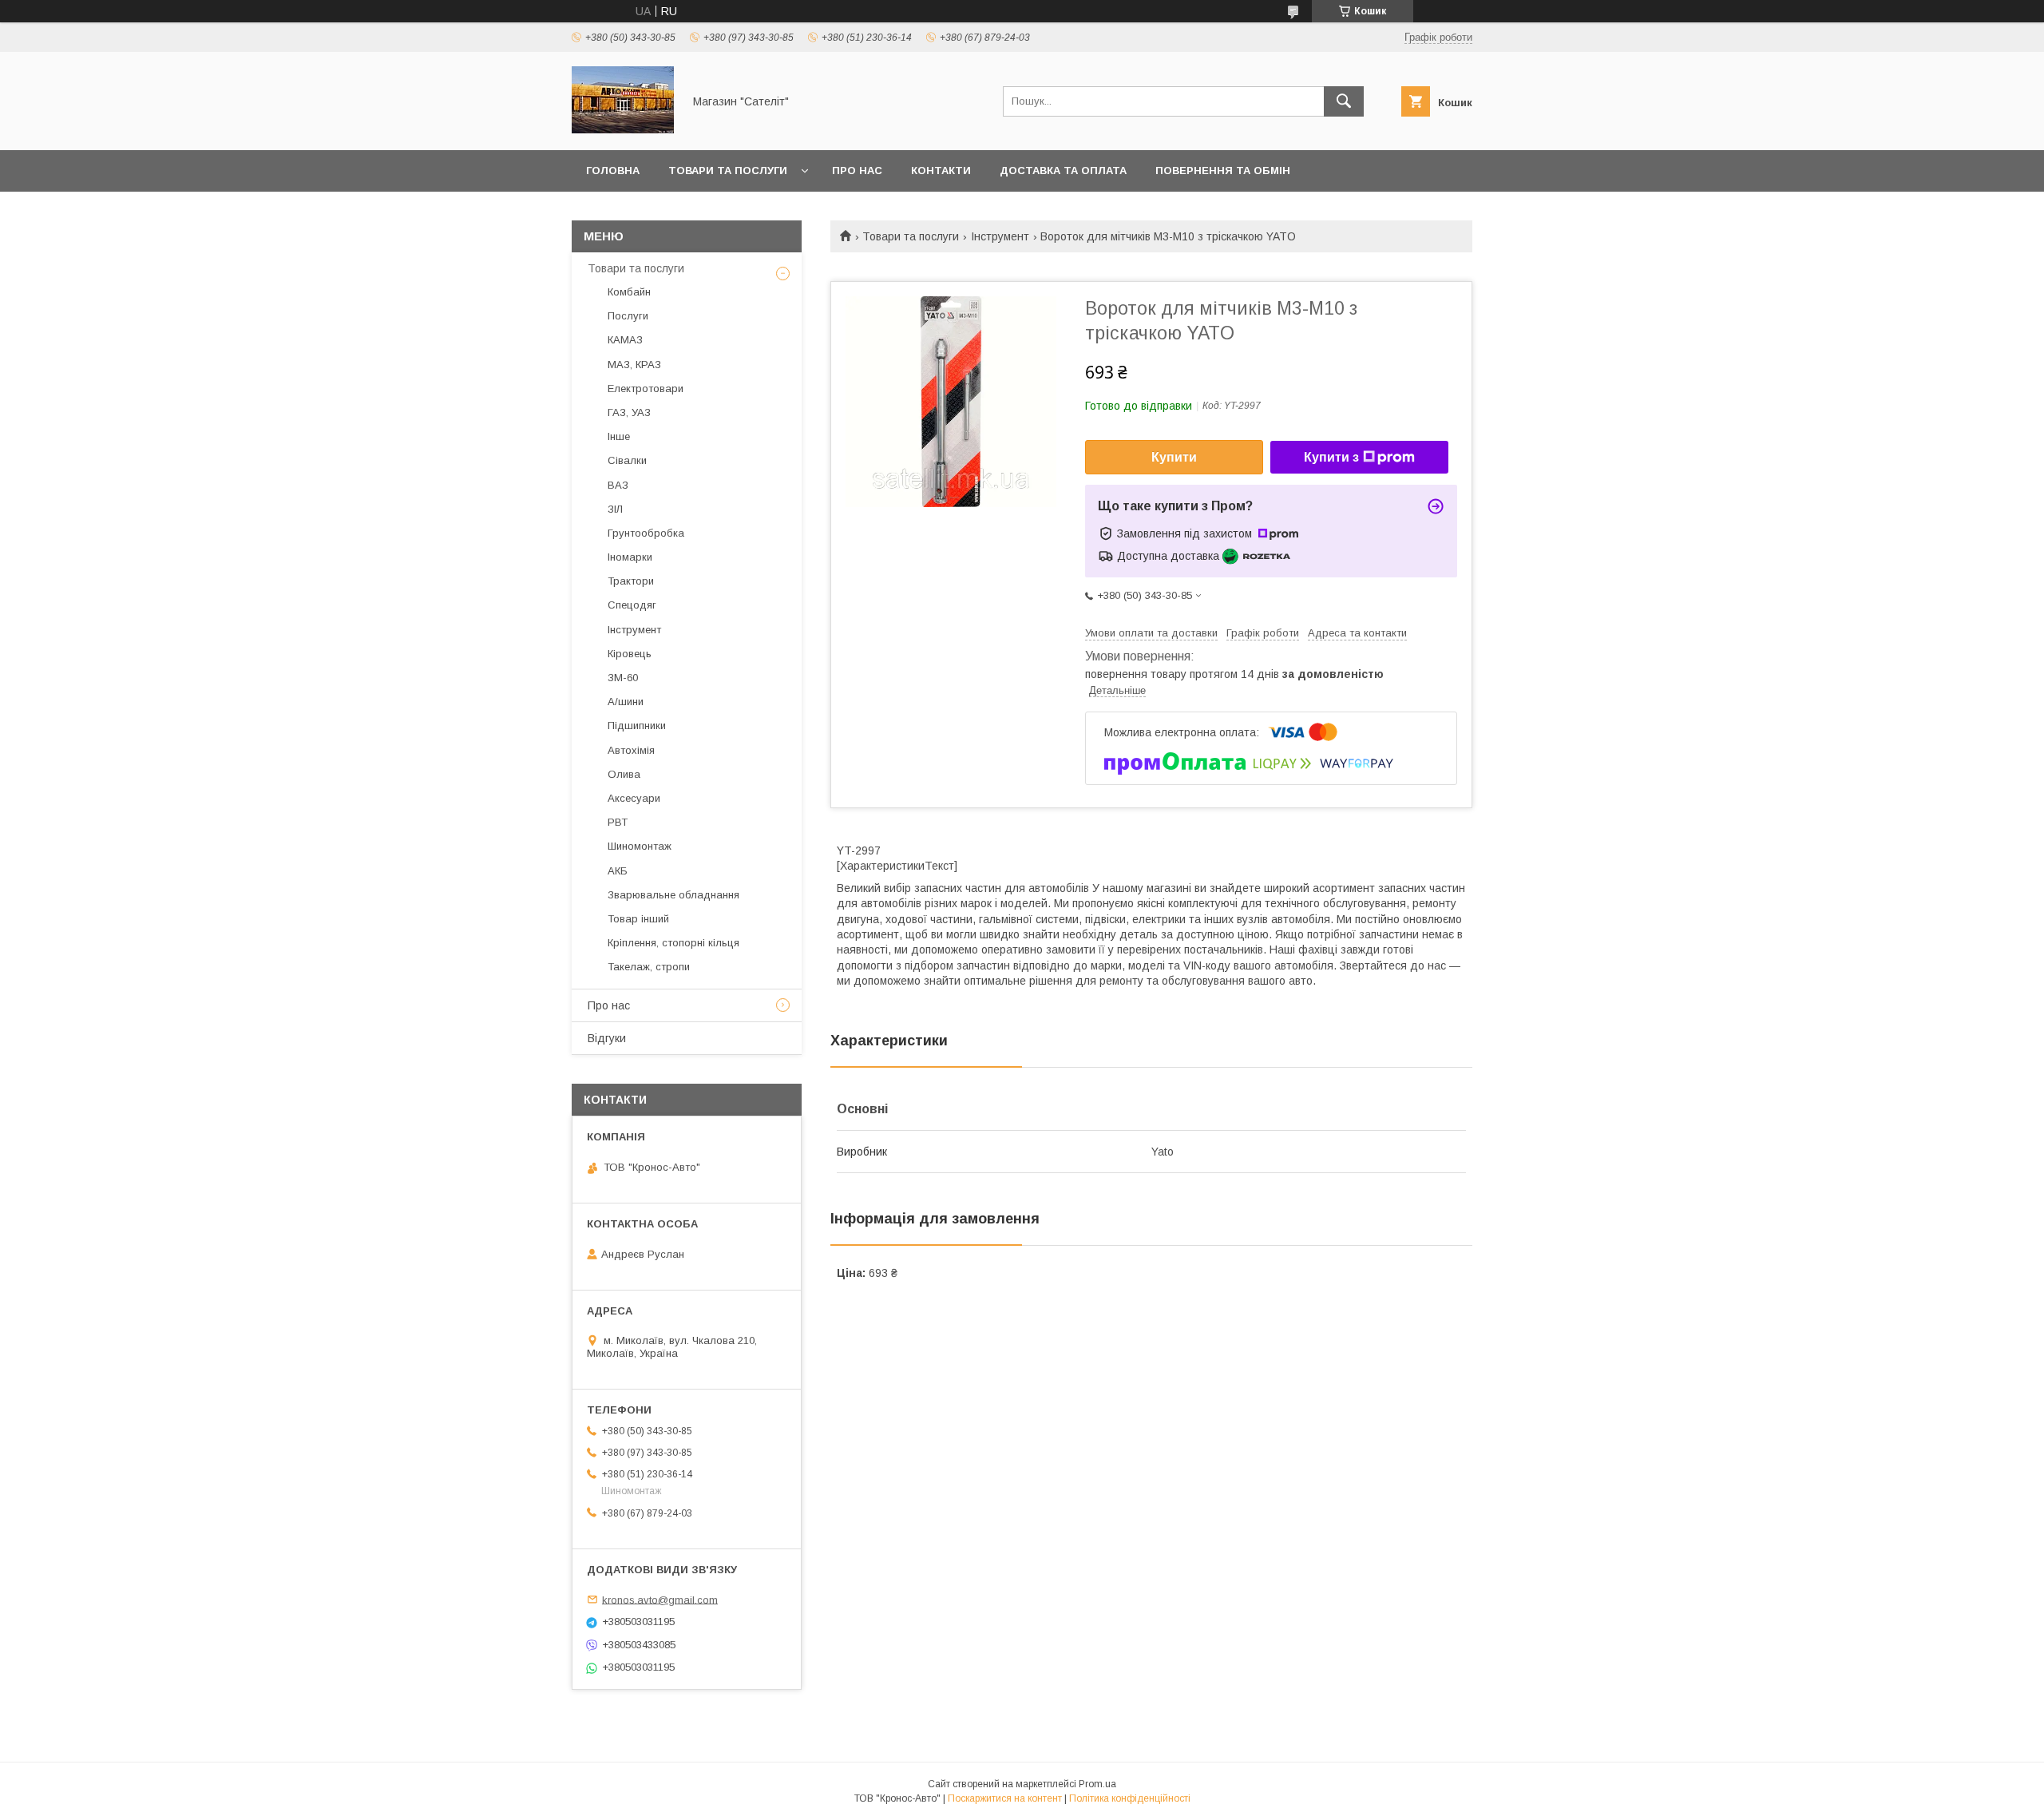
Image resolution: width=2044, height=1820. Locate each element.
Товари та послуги (728, 171)
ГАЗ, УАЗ (629, 412)
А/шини (626, 702)
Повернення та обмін (1223, 171)
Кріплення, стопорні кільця (673, 943)
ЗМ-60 (623, 678)
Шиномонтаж (640, 846)
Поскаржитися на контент (1005, 1798)
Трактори (631, 581)
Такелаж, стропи (649, 967)
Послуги (628, 316)
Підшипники (637, 726)
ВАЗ (618, 485)
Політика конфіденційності (1130, 1798)
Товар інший (638, 919)
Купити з (1331, 457)
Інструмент (1000, 236)
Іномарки (630, 557)
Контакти (941, 171)
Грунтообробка (646, 533)
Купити (1174, 457)
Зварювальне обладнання (673, 895)
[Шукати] (1344, 101)
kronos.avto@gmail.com (660, 1599)
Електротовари (646, 389)
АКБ (618, 871)
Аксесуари (634, 798)
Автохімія (631, 750)
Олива (624, 774)
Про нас (857, 171)
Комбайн (629, 292)
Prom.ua (1097, 1784)
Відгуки (607, 1038)
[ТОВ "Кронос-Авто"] (623, 129)
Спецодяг (632, 605)
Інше (619, 436)
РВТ (618, 822)
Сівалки (627, 460)
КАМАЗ (625, 340)
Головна (613, 171)
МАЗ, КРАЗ (634, 365)
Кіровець (630, 654)
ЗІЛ (615, 509)
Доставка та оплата (1063, 171)
